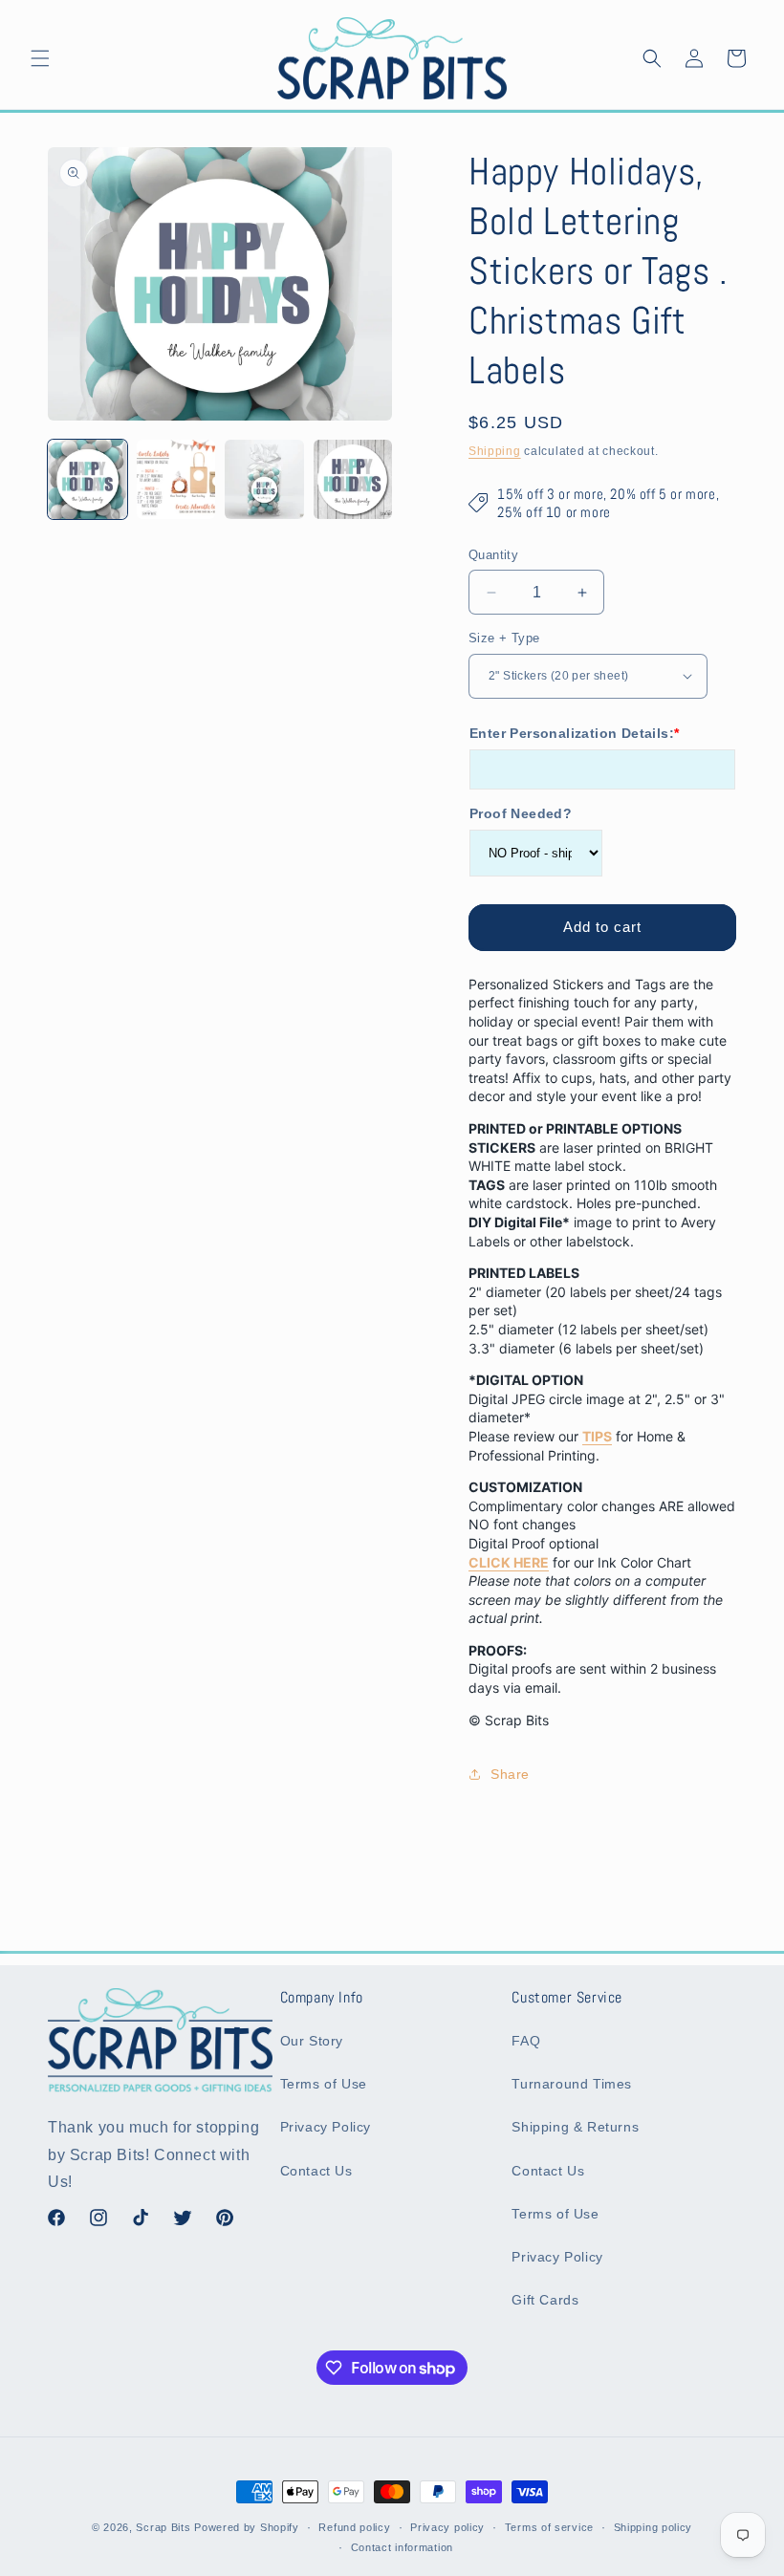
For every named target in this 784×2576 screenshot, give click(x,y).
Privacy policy (447, 2527)
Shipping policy (653, 2527)
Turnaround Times (572, 2084)
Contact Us (316, 2171)
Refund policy (354, 2527)
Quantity (493, 555)
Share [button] (510, 1774)
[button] (40, 58)
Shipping (495, 451)
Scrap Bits (163, 2527)
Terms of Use (324, 2084)
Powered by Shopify (247, 2527)
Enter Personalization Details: (574, 733)
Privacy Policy (326, 2127)
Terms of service (549, 2527)
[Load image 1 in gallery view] (87, 479)
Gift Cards (545, 2300)
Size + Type (504, 638)
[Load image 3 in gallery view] (264, 479)
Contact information (402, 2547)
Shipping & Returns (575, 2127)
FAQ (526, 2041)
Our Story (312, 2041)
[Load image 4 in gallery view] (353, 479)
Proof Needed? (521, 813)
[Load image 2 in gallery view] (176, 479)
